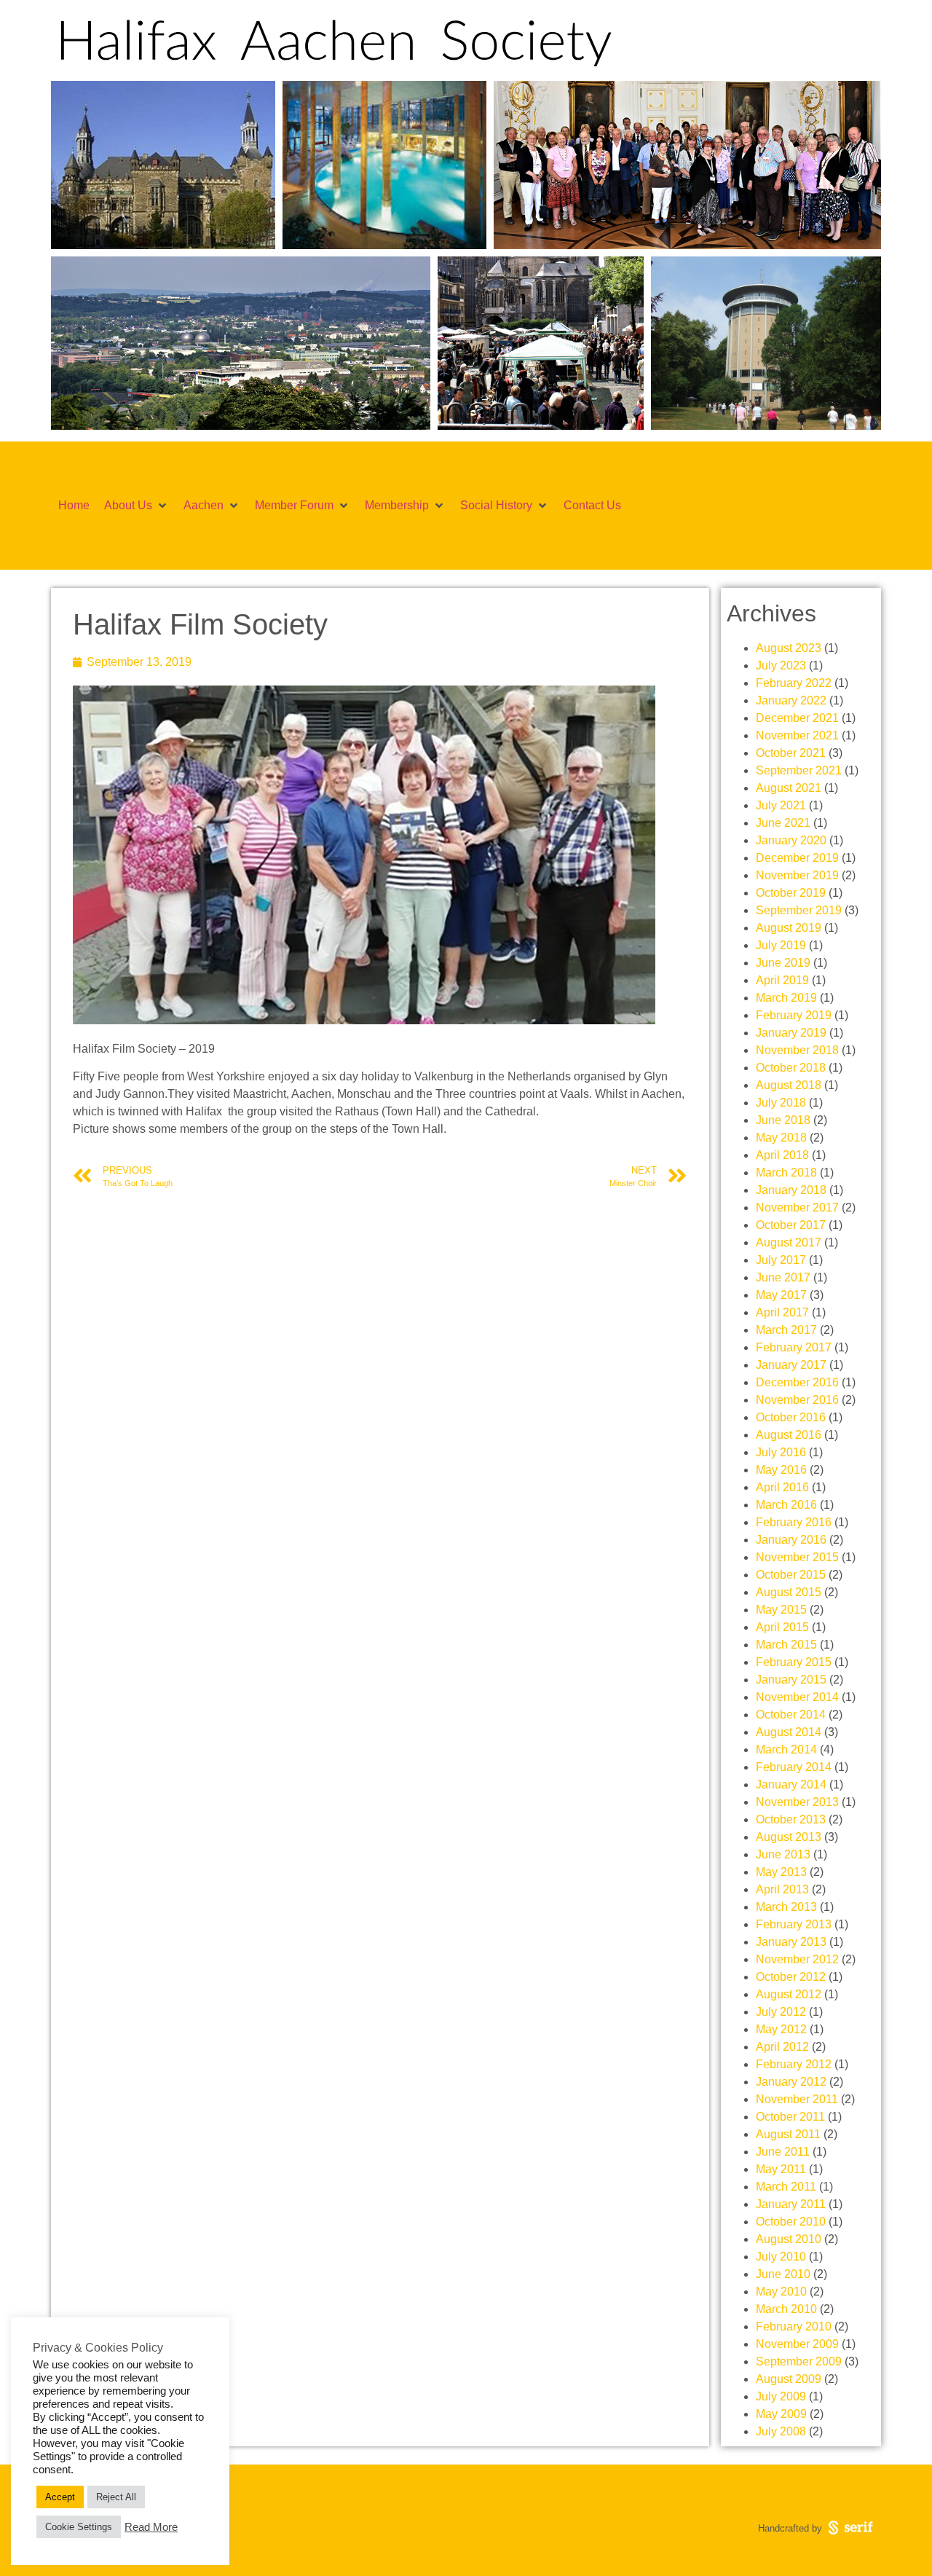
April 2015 (782, 1627)
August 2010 (789, 2239)
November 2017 (797, 1207)
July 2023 (781, 665)
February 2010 (794, 2326)
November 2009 (797, 2344)
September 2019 (799, 910)
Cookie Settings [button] (79, 2527)
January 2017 (791, 1365)
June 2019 (783, 963)
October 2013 (791, 1819)
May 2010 (781, 2292)
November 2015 (797, 1557)
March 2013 (786, 1907)
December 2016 (797, 1382)
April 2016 (782, 1487)
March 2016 (786, 1505)
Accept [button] (60, 2497)
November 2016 (797, 1400)
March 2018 (786, 1173)
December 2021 (797, 718)
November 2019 (797, 875)
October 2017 (791, 1225)
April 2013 (782, 1889)
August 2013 (789, 1837)
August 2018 (789, 1085)
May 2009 (781, 2414)
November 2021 (797, 735)
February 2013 (794, 1924)
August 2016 (789, 1435)
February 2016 (794, 1522)
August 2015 (789, 1592)
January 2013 (791, 1942)
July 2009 (781, 2396)
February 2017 (794, 1347)
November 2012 (797, 1959)
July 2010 (781, 2257)
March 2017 (786, 1330)
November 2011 (797, 2099)
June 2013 (783, 1854)
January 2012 (791, 2082)
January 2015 (791, 1680)
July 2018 (781, 1103)
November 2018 (797, 1050)
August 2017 (789, 1242)
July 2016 (781, 1452)
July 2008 (781, 2431)
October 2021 (791, 753)
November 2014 (797, 1697)
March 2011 (786, 2187)
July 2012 (781, 2012)
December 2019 (797, 858)
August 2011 (788, 2134)
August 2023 (789, 648)
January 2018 (791, 1190)
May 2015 (781, 1610)
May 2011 (781, 2169)
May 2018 (781, 1138)
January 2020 (791, 840)
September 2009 (799, 2361)
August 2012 (789, 1994)
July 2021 (781, 805)
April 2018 (782, 1155)
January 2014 (791, 1784)
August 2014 (789, 1732)
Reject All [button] (116, 2497)
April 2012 (782, 2047)
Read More (151, 2527)
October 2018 (791, 1068)
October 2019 (791, 893)
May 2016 (781, 1470)
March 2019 (786, 998)
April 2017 (782, 1312)
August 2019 (789, 928)
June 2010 (783, 2274)
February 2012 (794, 2064)
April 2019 (782, 980)
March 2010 (786, 2309)
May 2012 (781, 2029)
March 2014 (786, 1750)
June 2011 (783, 2152)
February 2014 (794, 1767)
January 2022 (791, 700)
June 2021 (783, 823)
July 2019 (781, 945)
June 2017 (783, 1277)
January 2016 (791, 1540)
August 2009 (789, 2379)
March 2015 (786, 1645)
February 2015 (794, 1662)
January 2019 (791, 1033)
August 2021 (789, 788)
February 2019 (794, 1015)
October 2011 (790, 2117)
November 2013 (797, 1802)
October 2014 (791, 1715)
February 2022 (794, 683)
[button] (137, 506)
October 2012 (791, 1977)
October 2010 (791, 2222)
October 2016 (791, 1417)
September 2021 (799, 770)
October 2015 (791, 1575)
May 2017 (781, 1295)
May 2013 (781, 1872)
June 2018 (783, 1120)
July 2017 (781, 1260)
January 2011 (791, 2204)
